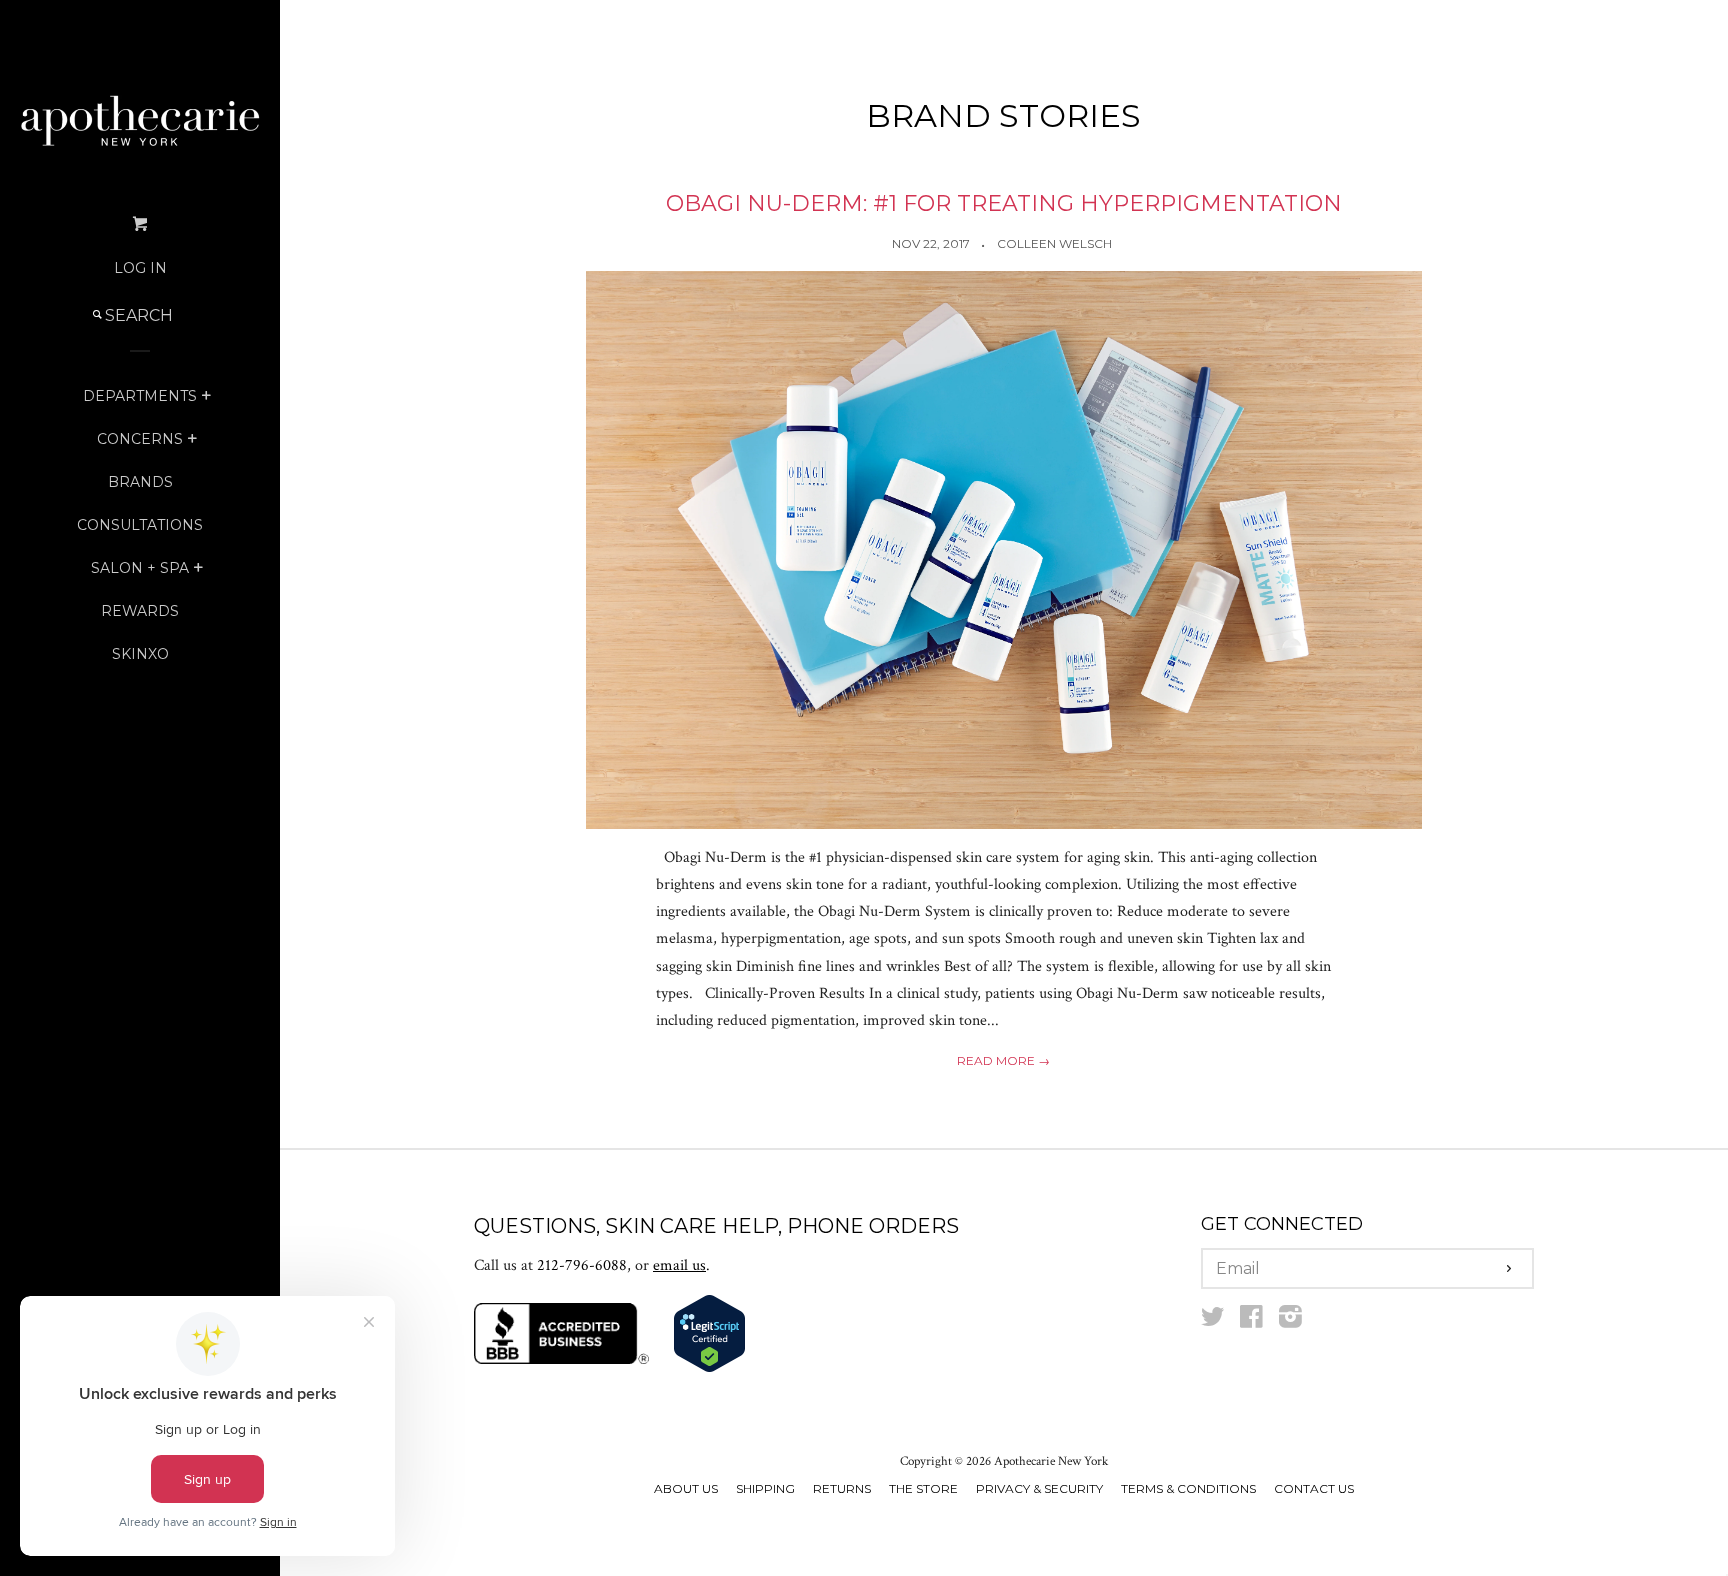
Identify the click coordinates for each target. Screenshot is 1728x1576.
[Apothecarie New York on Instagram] (1290, 1321)
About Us (686, 1488)
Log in (140, 268)
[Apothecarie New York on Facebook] (1251, 1321)
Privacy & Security (1039, 1488)
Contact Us (1314, 1488)
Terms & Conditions (1188, 1488)
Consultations (140, 525)
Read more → (1003, 1060)
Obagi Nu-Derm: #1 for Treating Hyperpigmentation (1004, 203)
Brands (140, 482)
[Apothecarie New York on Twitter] (1213, 1321)
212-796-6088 (582, 1265)
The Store (923, 1488)
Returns (842, 1488)
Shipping (765, 1488)
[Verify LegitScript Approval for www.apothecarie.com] (709, 1368)
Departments (140, 396)
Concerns (140, 439)
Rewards (140, 611)
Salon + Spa (140, 568)
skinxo (140, 654)
